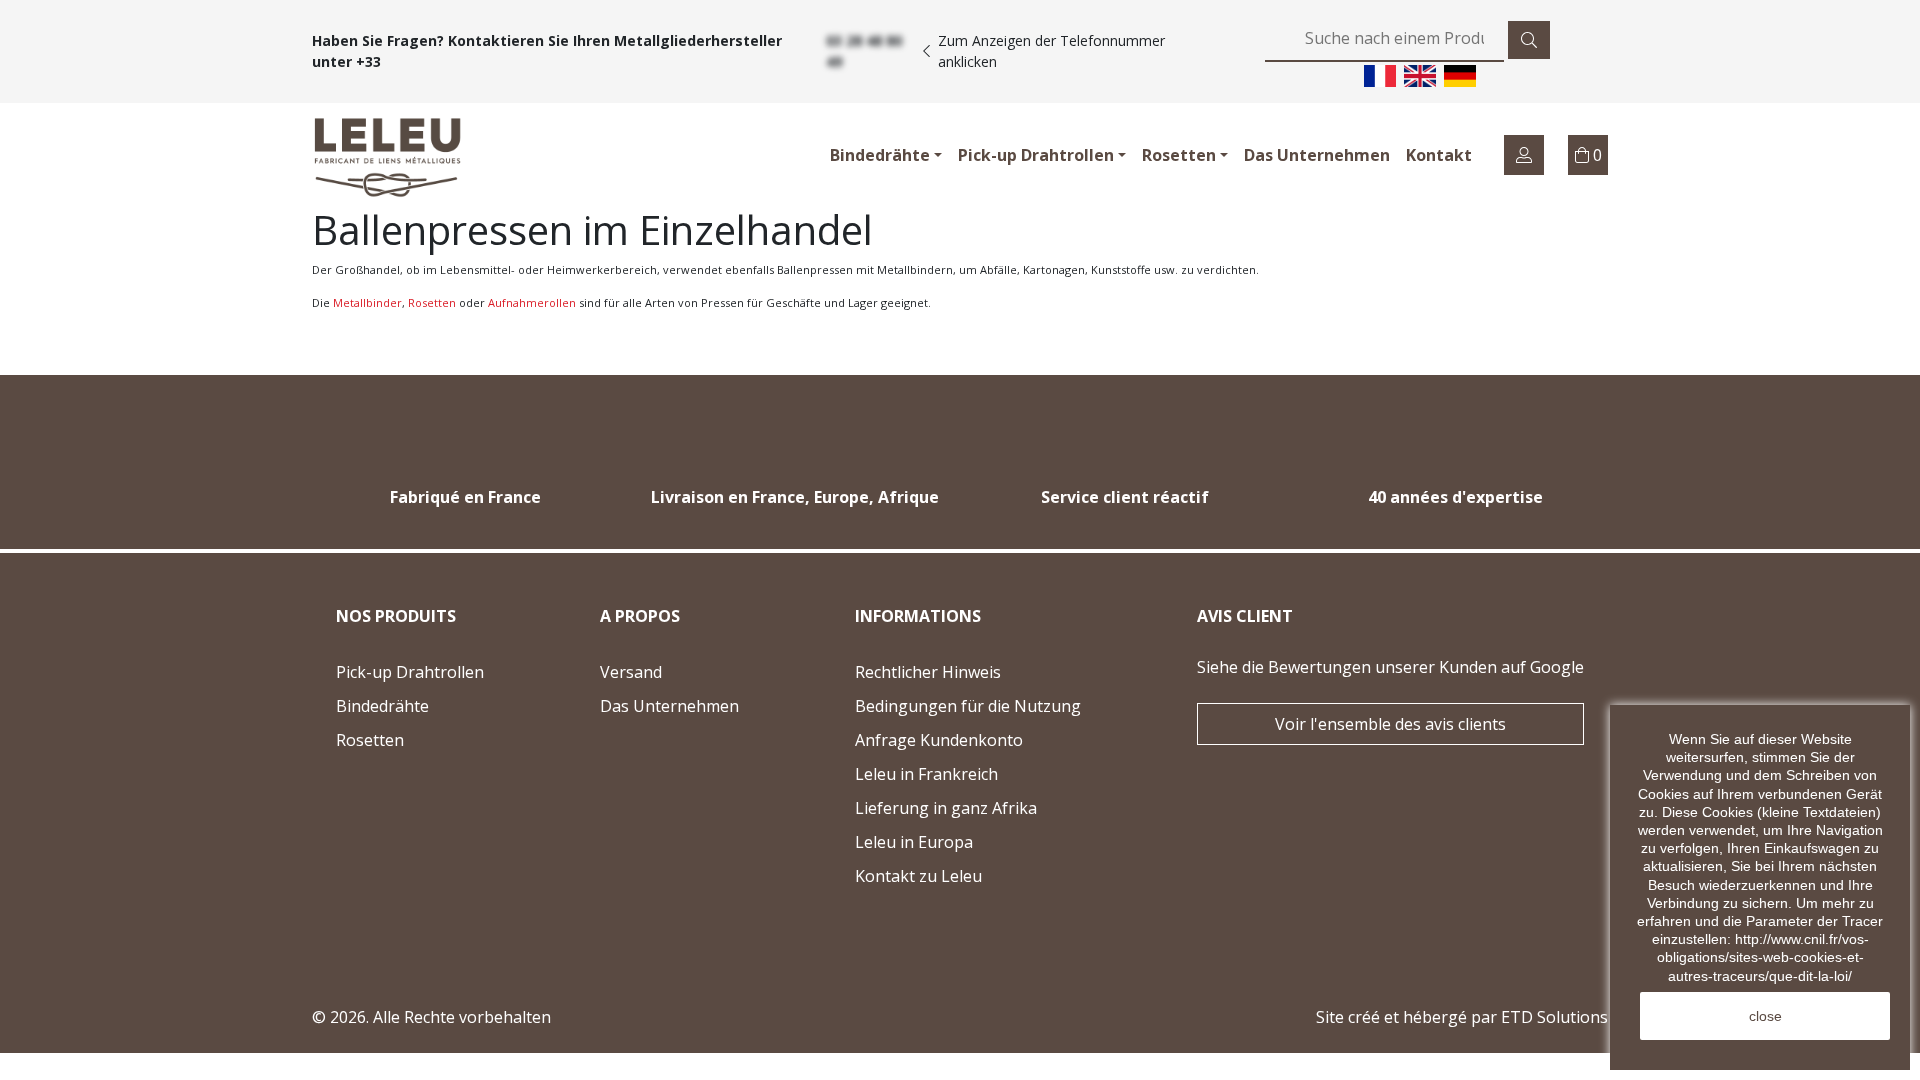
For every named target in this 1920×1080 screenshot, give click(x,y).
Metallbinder (367, 302)
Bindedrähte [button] (880, 155)
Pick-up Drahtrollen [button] (1036, 155)
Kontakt (1439, 155)
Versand (631, 672)
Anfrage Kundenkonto (939, 740)
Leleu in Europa (914, 842)
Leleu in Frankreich (926, 774)
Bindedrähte (382, 706)
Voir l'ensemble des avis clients (1390, 724)
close (1765, 1016)
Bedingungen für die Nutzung (968, 706)
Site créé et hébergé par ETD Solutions (1462, 1017)
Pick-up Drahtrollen (410, 672)
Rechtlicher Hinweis (928, 672)
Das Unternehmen (1317, 155)
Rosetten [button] (1179, 155)
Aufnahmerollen (532, 302)
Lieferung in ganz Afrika (946, 808)
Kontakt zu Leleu (968, 878)
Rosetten (432, 302)
